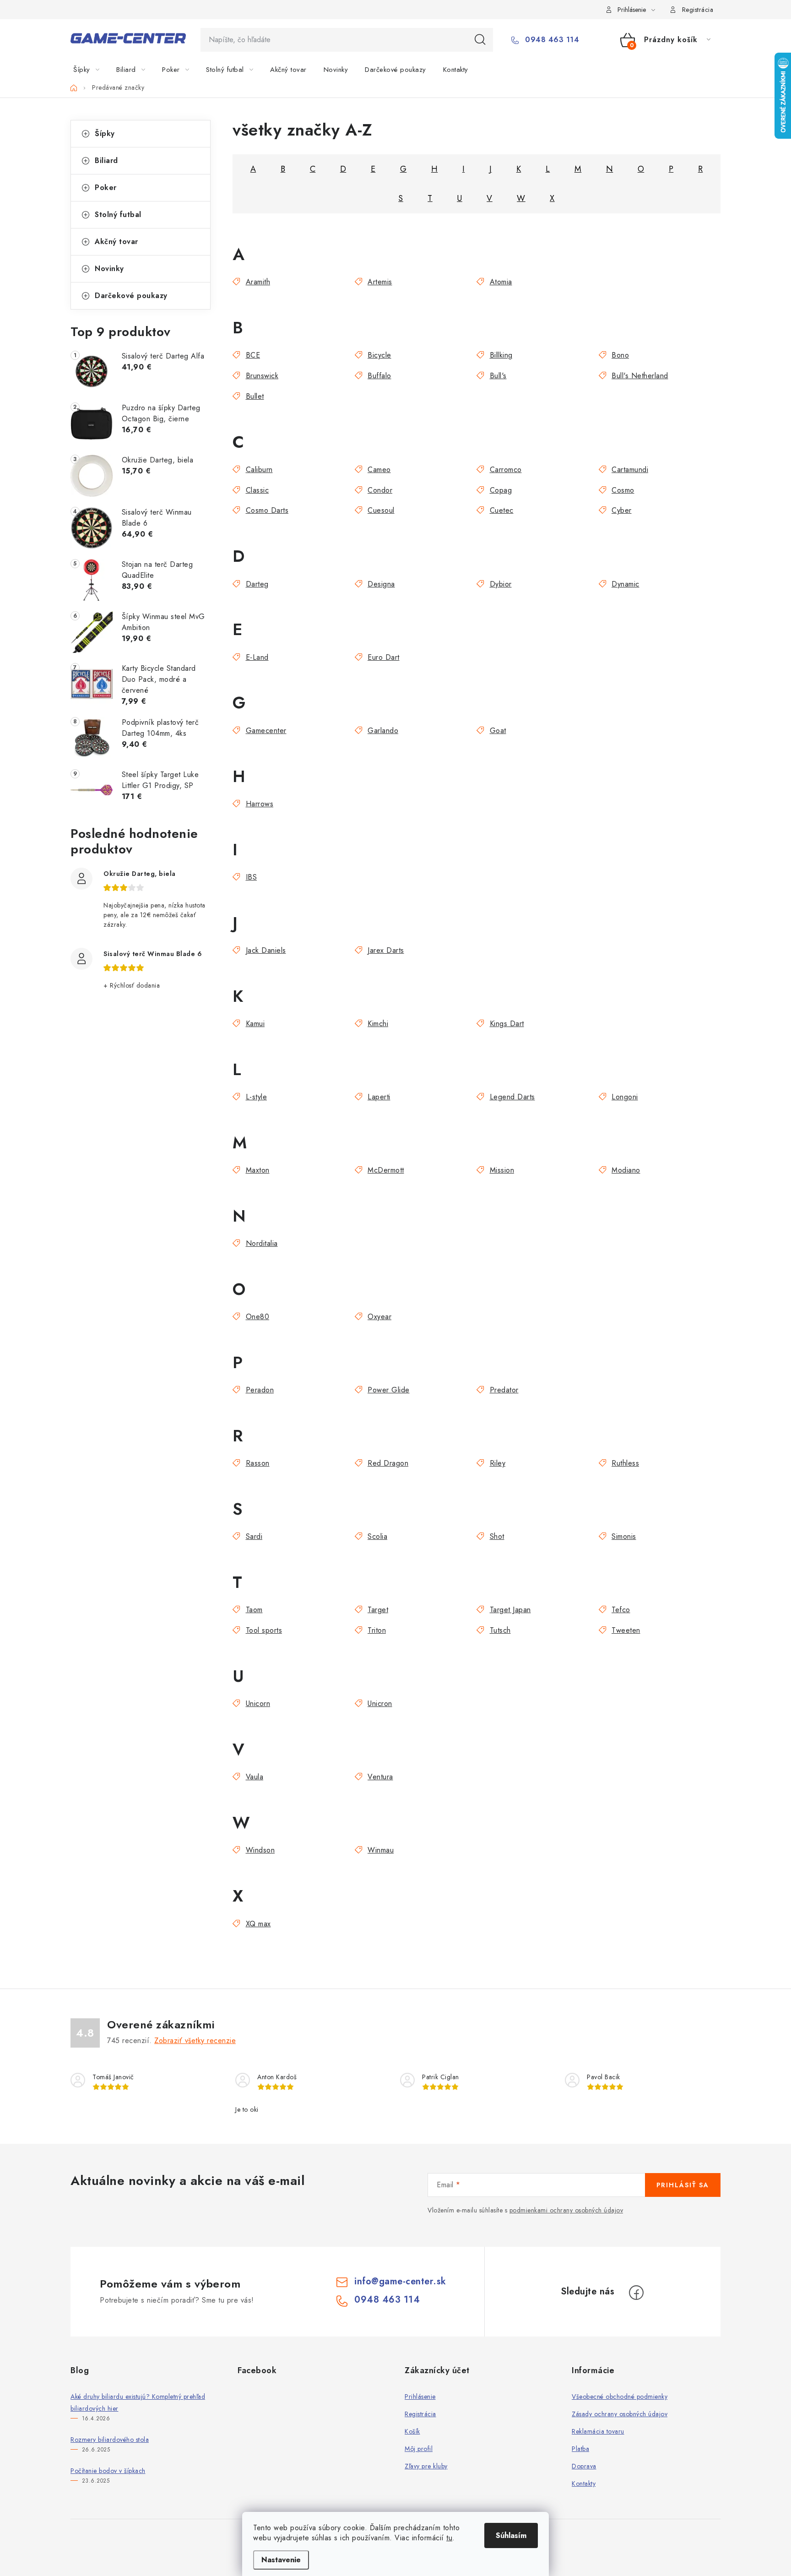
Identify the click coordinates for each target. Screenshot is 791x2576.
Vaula (255, 1777)
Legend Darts (512, 1097)
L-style (256, 1097)
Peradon (260, 1390)
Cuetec (502, 510)
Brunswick (262, 376)
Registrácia (698, 10)
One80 (257, 1317)
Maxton (258, 1170)
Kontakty (584, 2484)
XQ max (258, 1924)
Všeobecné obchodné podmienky (620, 2397)
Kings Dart (507, 1024)
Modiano (626, 1170)
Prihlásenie (420, 2397)
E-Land (257, 657)
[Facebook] (636, 2293)
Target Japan (510, 1610)
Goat (498, 731)
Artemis (380, 282)
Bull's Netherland (640, 376)
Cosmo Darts (267, 510)
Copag (501, 490)
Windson (260, 1850)
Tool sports (264, 1630)
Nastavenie (281, 2560)
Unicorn (258, 1704)
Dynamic (626, 584)
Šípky (105, 133)
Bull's (498, 376)
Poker (106, 187)
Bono (620, 355)
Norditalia (262, 1243)
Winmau (381, 1850)
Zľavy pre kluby (426, 2466)
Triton (377, 1630)
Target (378, 1610)
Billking (501, 355)
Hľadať (480, 40)
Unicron (380, 1704)
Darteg (257, 584)
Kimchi (378, 1024)
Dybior (501, 584)
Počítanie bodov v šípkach (108, 2471)
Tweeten (626, 1630)
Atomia (501, 282)
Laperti (379, 1097)
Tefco (621, 1610)
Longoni (625, 1097)
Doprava (584, 2466)
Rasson (258, 1463)
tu (449, 2538)
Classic (257, 490)
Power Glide (389, 1390)
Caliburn (259, 470)
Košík (412, 2431)
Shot (497, 1536)
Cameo (379, 470)
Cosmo (623, 490)
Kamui (255, 1024)
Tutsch (500, 1630)
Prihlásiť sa (683, 2185)
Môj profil (419, 2449)
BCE (253, 355)
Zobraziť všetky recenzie (195, 2041)
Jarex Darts (386, 950)
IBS (251, 877)
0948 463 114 (551, 40)
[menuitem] (92, 70)
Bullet (255, 396)
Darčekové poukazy (131, 296)
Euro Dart (384, 657)
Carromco (506, 470)
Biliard (106, 160)
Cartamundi (630, 470)
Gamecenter (266, 731)
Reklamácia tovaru (598, 2431)
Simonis (624, 1536)
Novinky (109, 269)
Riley (498, 1463)
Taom (254, 1610)
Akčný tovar (116, 242)
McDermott (386, 1170)
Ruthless (625, 1463)
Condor (380, 490)
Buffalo (379, 376)
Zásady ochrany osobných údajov (620, 2414)
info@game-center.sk (400, 2281)
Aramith (258, 282)
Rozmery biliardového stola (110, 2440)
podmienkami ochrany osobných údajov (566, 2210)
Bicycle (379, 355)
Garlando (383, 731)
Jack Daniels (266, 950)
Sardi (254, 1536)
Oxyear (379, 1317)
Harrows (260, 804)
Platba (580, 2449)
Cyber (622, 510)
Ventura (380, 1777)
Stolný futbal (118, 215)
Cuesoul (381, 510)
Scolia (377, 1536)
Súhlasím (511, 2535)
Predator (504, 1390)
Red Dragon (388, 1463)
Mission (502, 1170)
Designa (381, 584)
